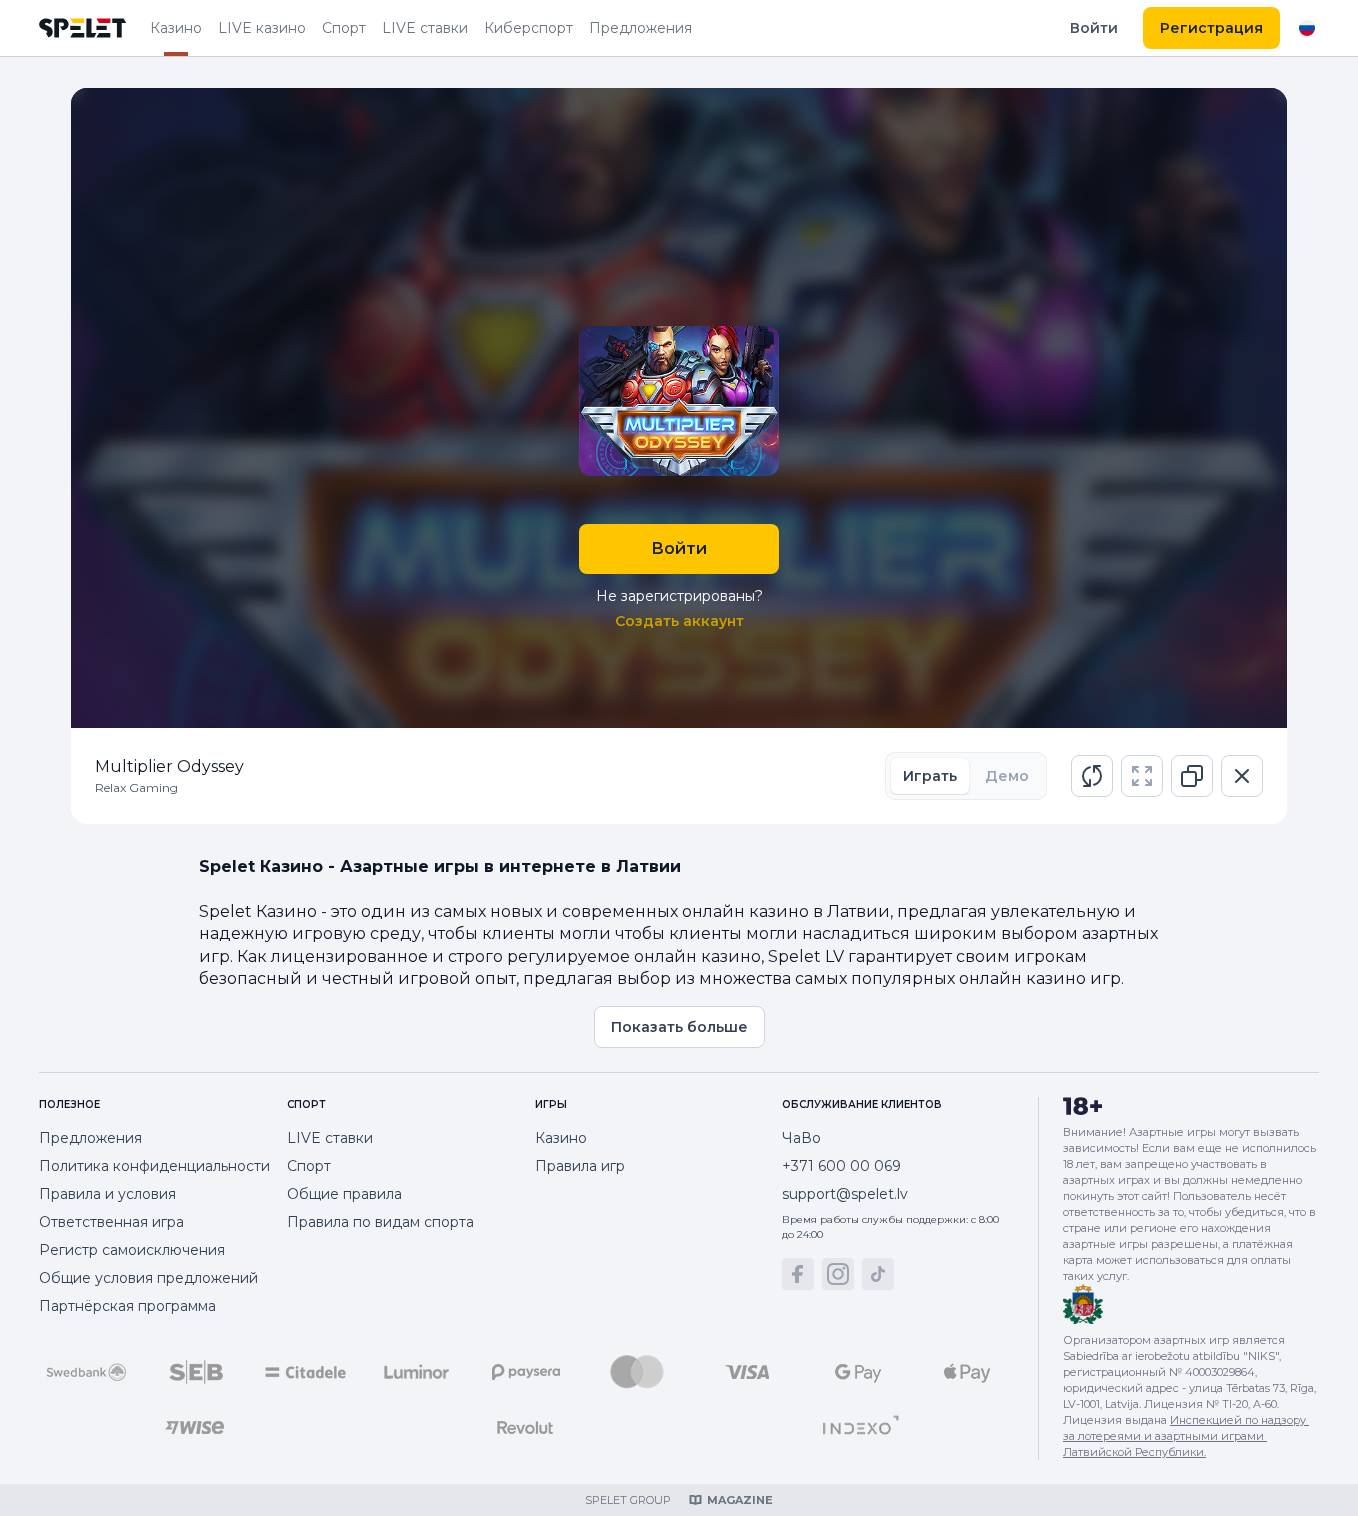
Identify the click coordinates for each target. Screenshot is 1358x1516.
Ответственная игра (111, 1222)
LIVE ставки (425, 28)
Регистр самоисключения (132, 1250)
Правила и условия (107, 1194)
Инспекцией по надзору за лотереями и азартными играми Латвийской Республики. (1186, 1436)
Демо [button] (1007, 776)
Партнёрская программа (127, 1306)
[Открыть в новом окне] (1192, 776)
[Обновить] (1092, 776)
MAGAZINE (740, 1500)
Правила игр (580, 1166)
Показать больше (679, 1027)
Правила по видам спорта (380, 1222)
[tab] (930, 776)
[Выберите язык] (1307, 28)
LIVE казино (262, 28)
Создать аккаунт (679, 621)
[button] (1092, 776)
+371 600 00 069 (841, 1166)
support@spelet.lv (845, 1194)
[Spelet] (83, 28)
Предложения (640, 28)
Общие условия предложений (148, 1278)
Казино (176, 28)
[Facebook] (798, 1274)
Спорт (344, 28)
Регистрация (1211, 28)
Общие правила (344, 1194)
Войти (1094, 28)
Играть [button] (930, 776)
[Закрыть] (1242, 776)
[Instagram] (838, 1274)
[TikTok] (878, 1274)
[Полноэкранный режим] (1142, 776)
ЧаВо (801, 1138)
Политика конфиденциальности (154, 1166)
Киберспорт (528, 28)
